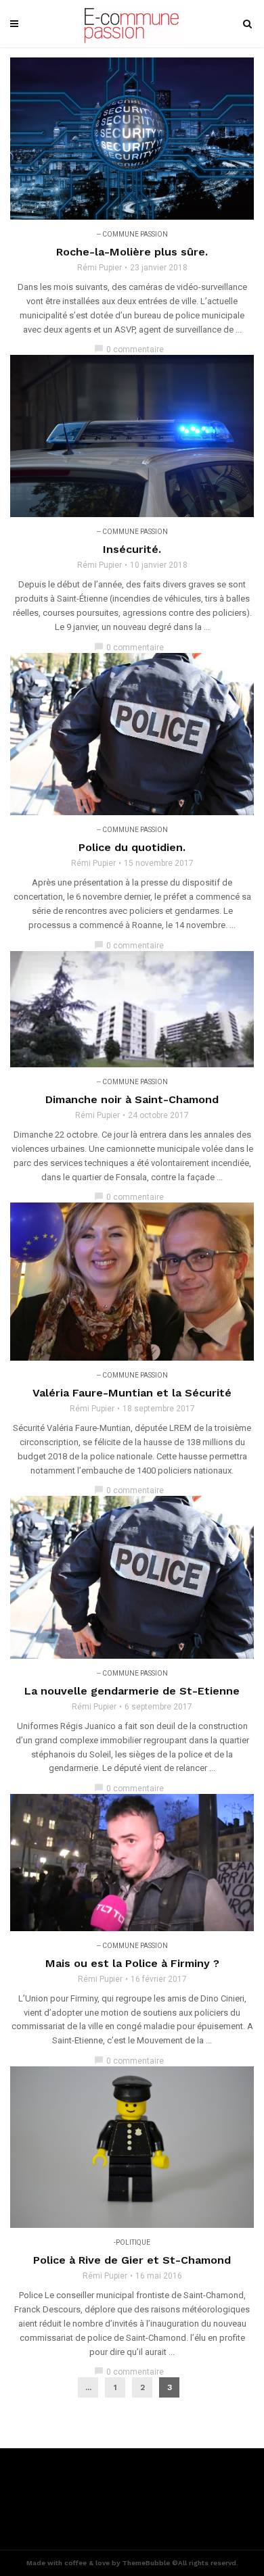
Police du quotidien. (132, 847)
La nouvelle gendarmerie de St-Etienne (132, 1691)
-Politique (132, 2242)
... (88, 2387)
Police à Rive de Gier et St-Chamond (132, 2260)
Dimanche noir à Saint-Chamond (132, 1099)
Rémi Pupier (100, 268)
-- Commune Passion (132, 234)
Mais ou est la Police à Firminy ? (132, 1963)
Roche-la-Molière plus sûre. (132, 252)
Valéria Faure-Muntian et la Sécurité (132, 1393)
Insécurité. (132, 549)
